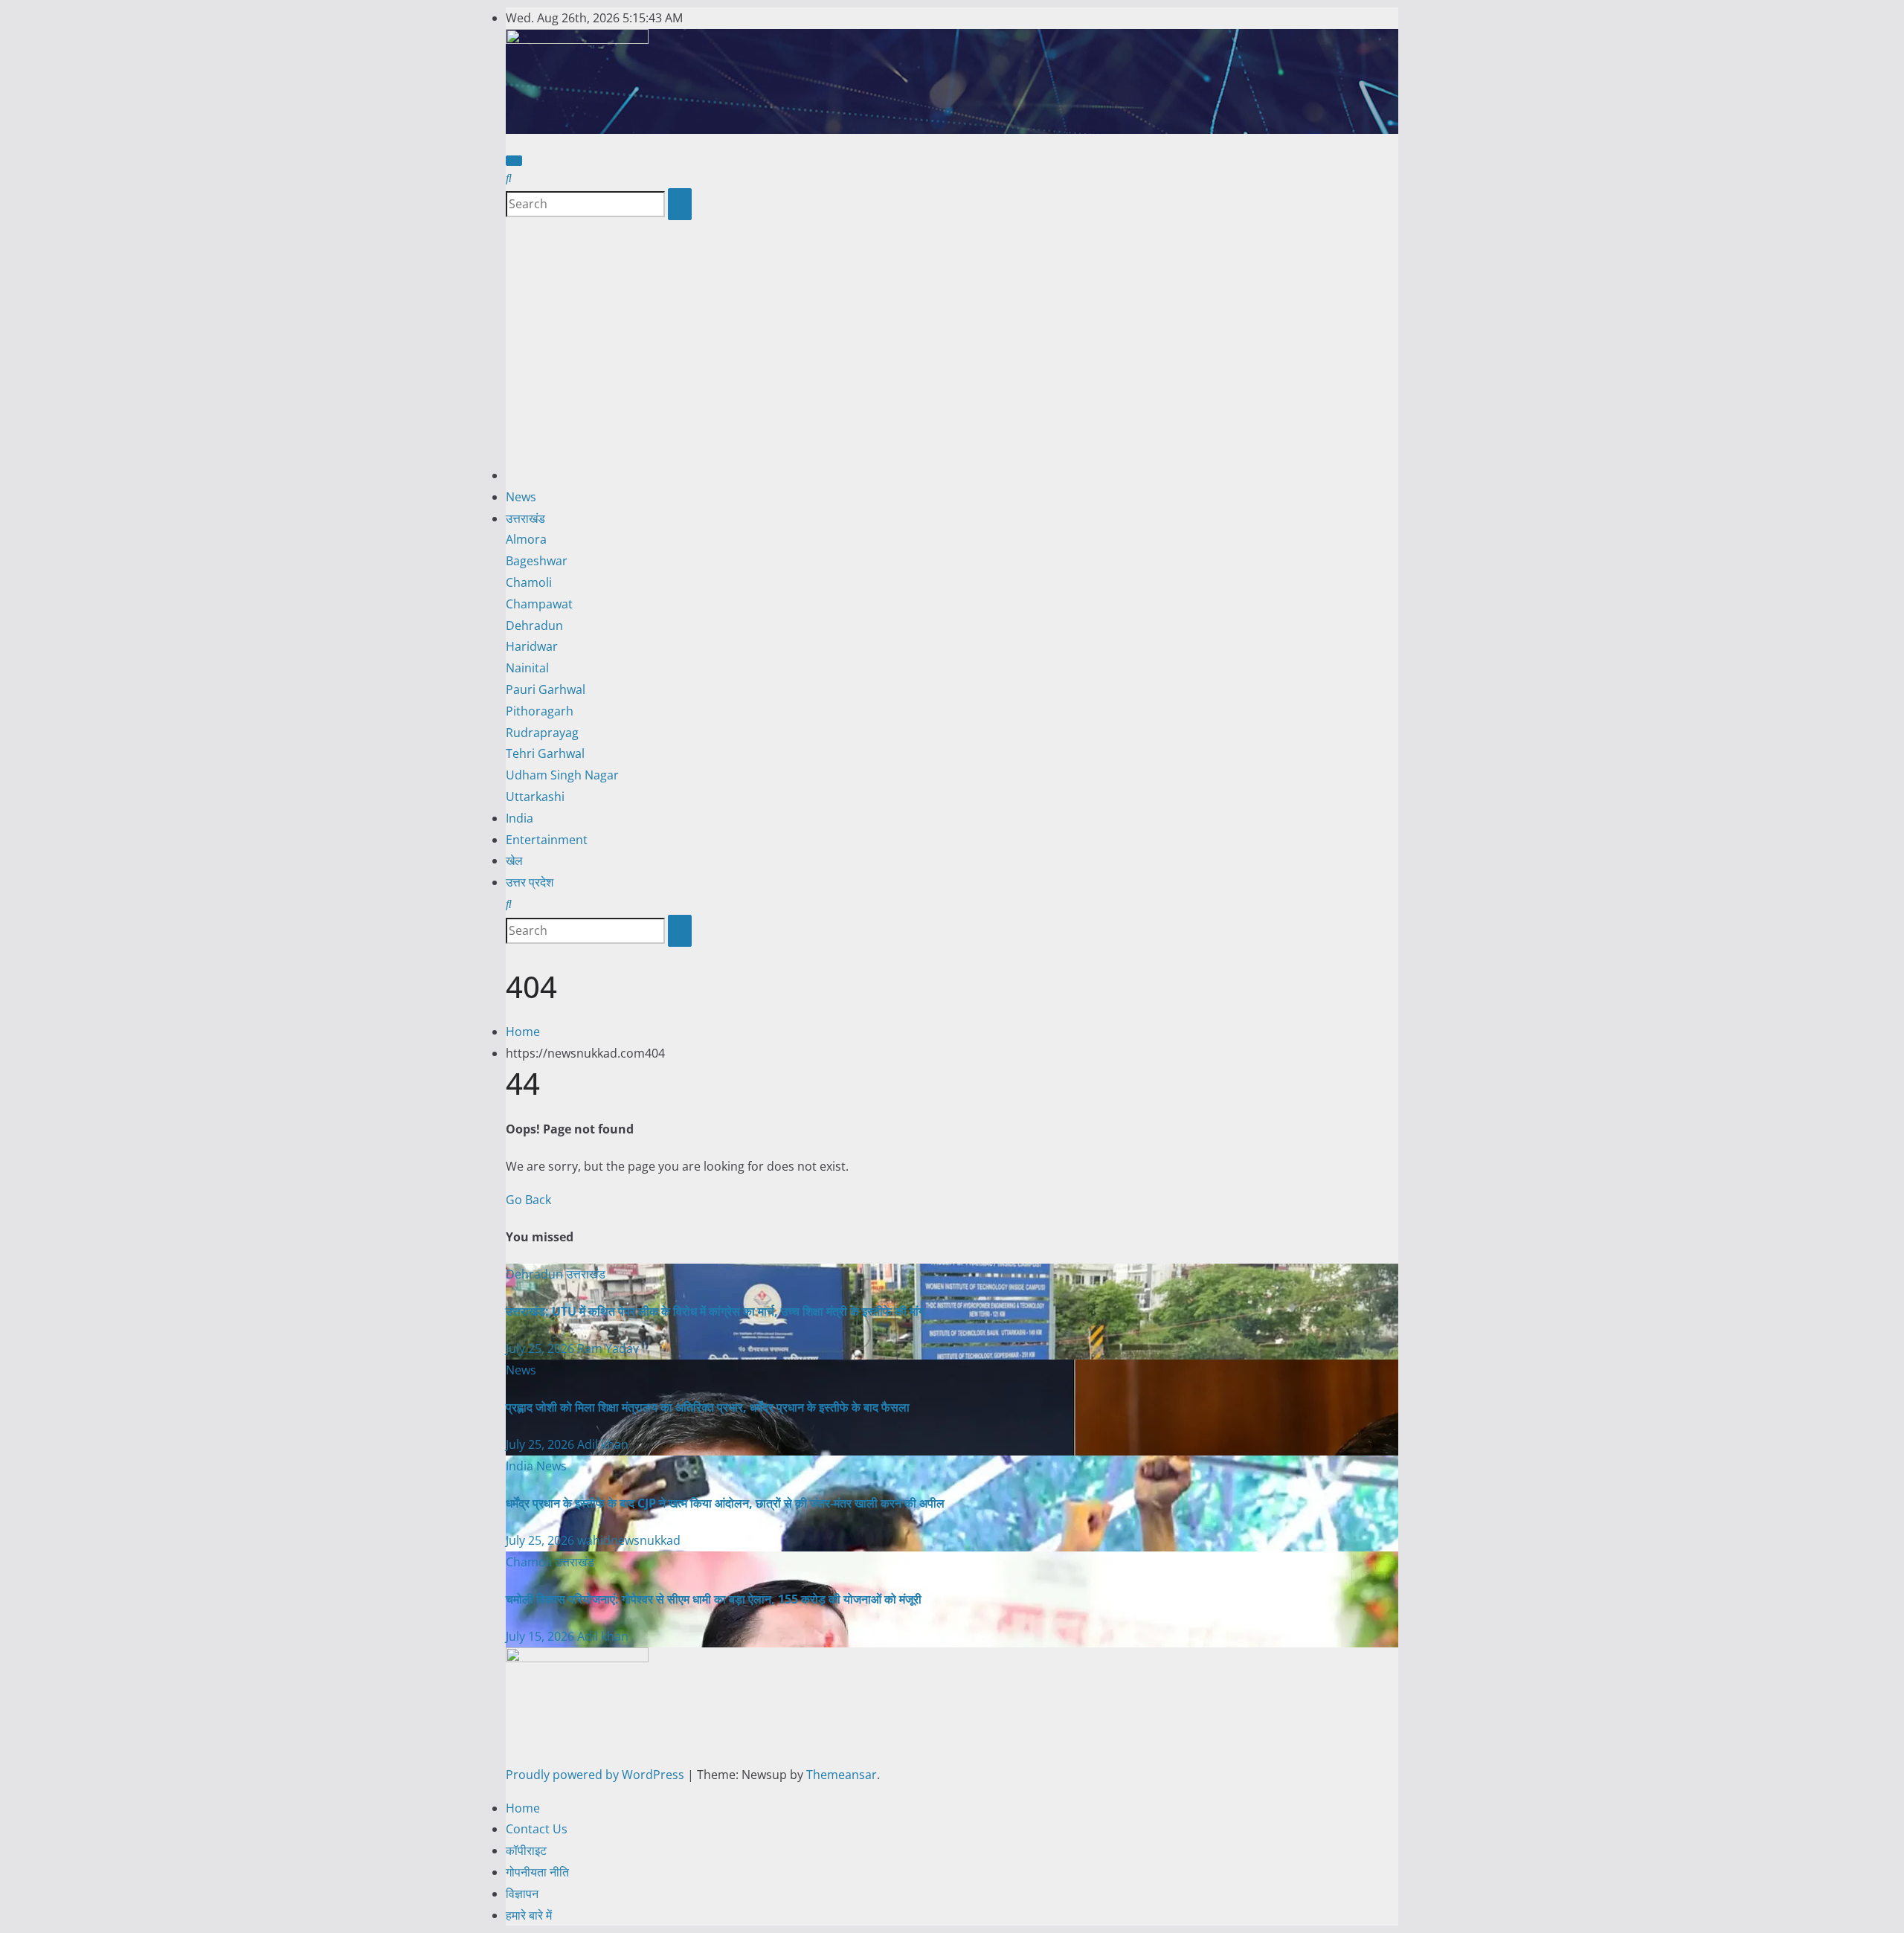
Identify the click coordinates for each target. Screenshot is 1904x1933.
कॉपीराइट (526, 1850)
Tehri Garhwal (545, 753)
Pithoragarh (540, 711)
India (520, 818)
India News (536, 1466)
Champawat (539, 604)
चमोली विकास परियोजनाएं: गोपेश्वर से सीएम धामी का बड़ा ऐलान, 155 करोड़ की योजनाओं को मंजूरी (714, 1599)
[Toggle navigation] (514, 161)
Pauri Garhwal (546, 689)
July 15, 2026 (541, 1636)
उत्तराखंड (525, 518)
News (521, 497)
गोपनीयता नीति (537, 1872)
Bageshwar (537, 561)
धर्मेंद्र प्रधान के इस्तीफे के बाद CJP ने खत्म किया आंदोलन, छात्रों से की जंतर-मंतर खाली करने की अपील (725, 1503)
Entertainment (547, 840)
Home (523, 1032)
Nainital (527, 668)
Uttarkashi (535, 797)
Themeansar (842, 1775)
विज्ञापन (522, 1894)
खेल (514, 861)
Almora (526, 539)
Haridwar (532, 646)
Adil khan (603, 1444)
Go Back (528, 1200)
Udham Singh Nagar (562, 775)
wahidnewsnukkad (629, 1540)
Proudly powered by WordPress (596, 1775)
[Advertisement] (952, 353)
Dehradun (534, 625)
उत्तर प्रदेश (530, 882)
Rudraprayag (542, 733)
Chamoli (529, 582)
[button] (509, 178)
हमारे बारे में (529, 1915)
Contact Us (537, 1829)
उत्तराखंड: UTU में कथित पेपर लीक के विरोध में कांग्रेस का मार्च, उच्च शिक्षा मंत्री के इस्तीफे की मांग (715, 1311)
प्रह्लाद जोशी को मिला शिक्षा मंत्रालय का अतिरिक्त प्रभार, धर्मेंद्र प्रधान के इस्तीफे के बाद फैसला (708, 1407)
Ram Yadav (608, 1348)
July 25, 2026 (541, 1348)
